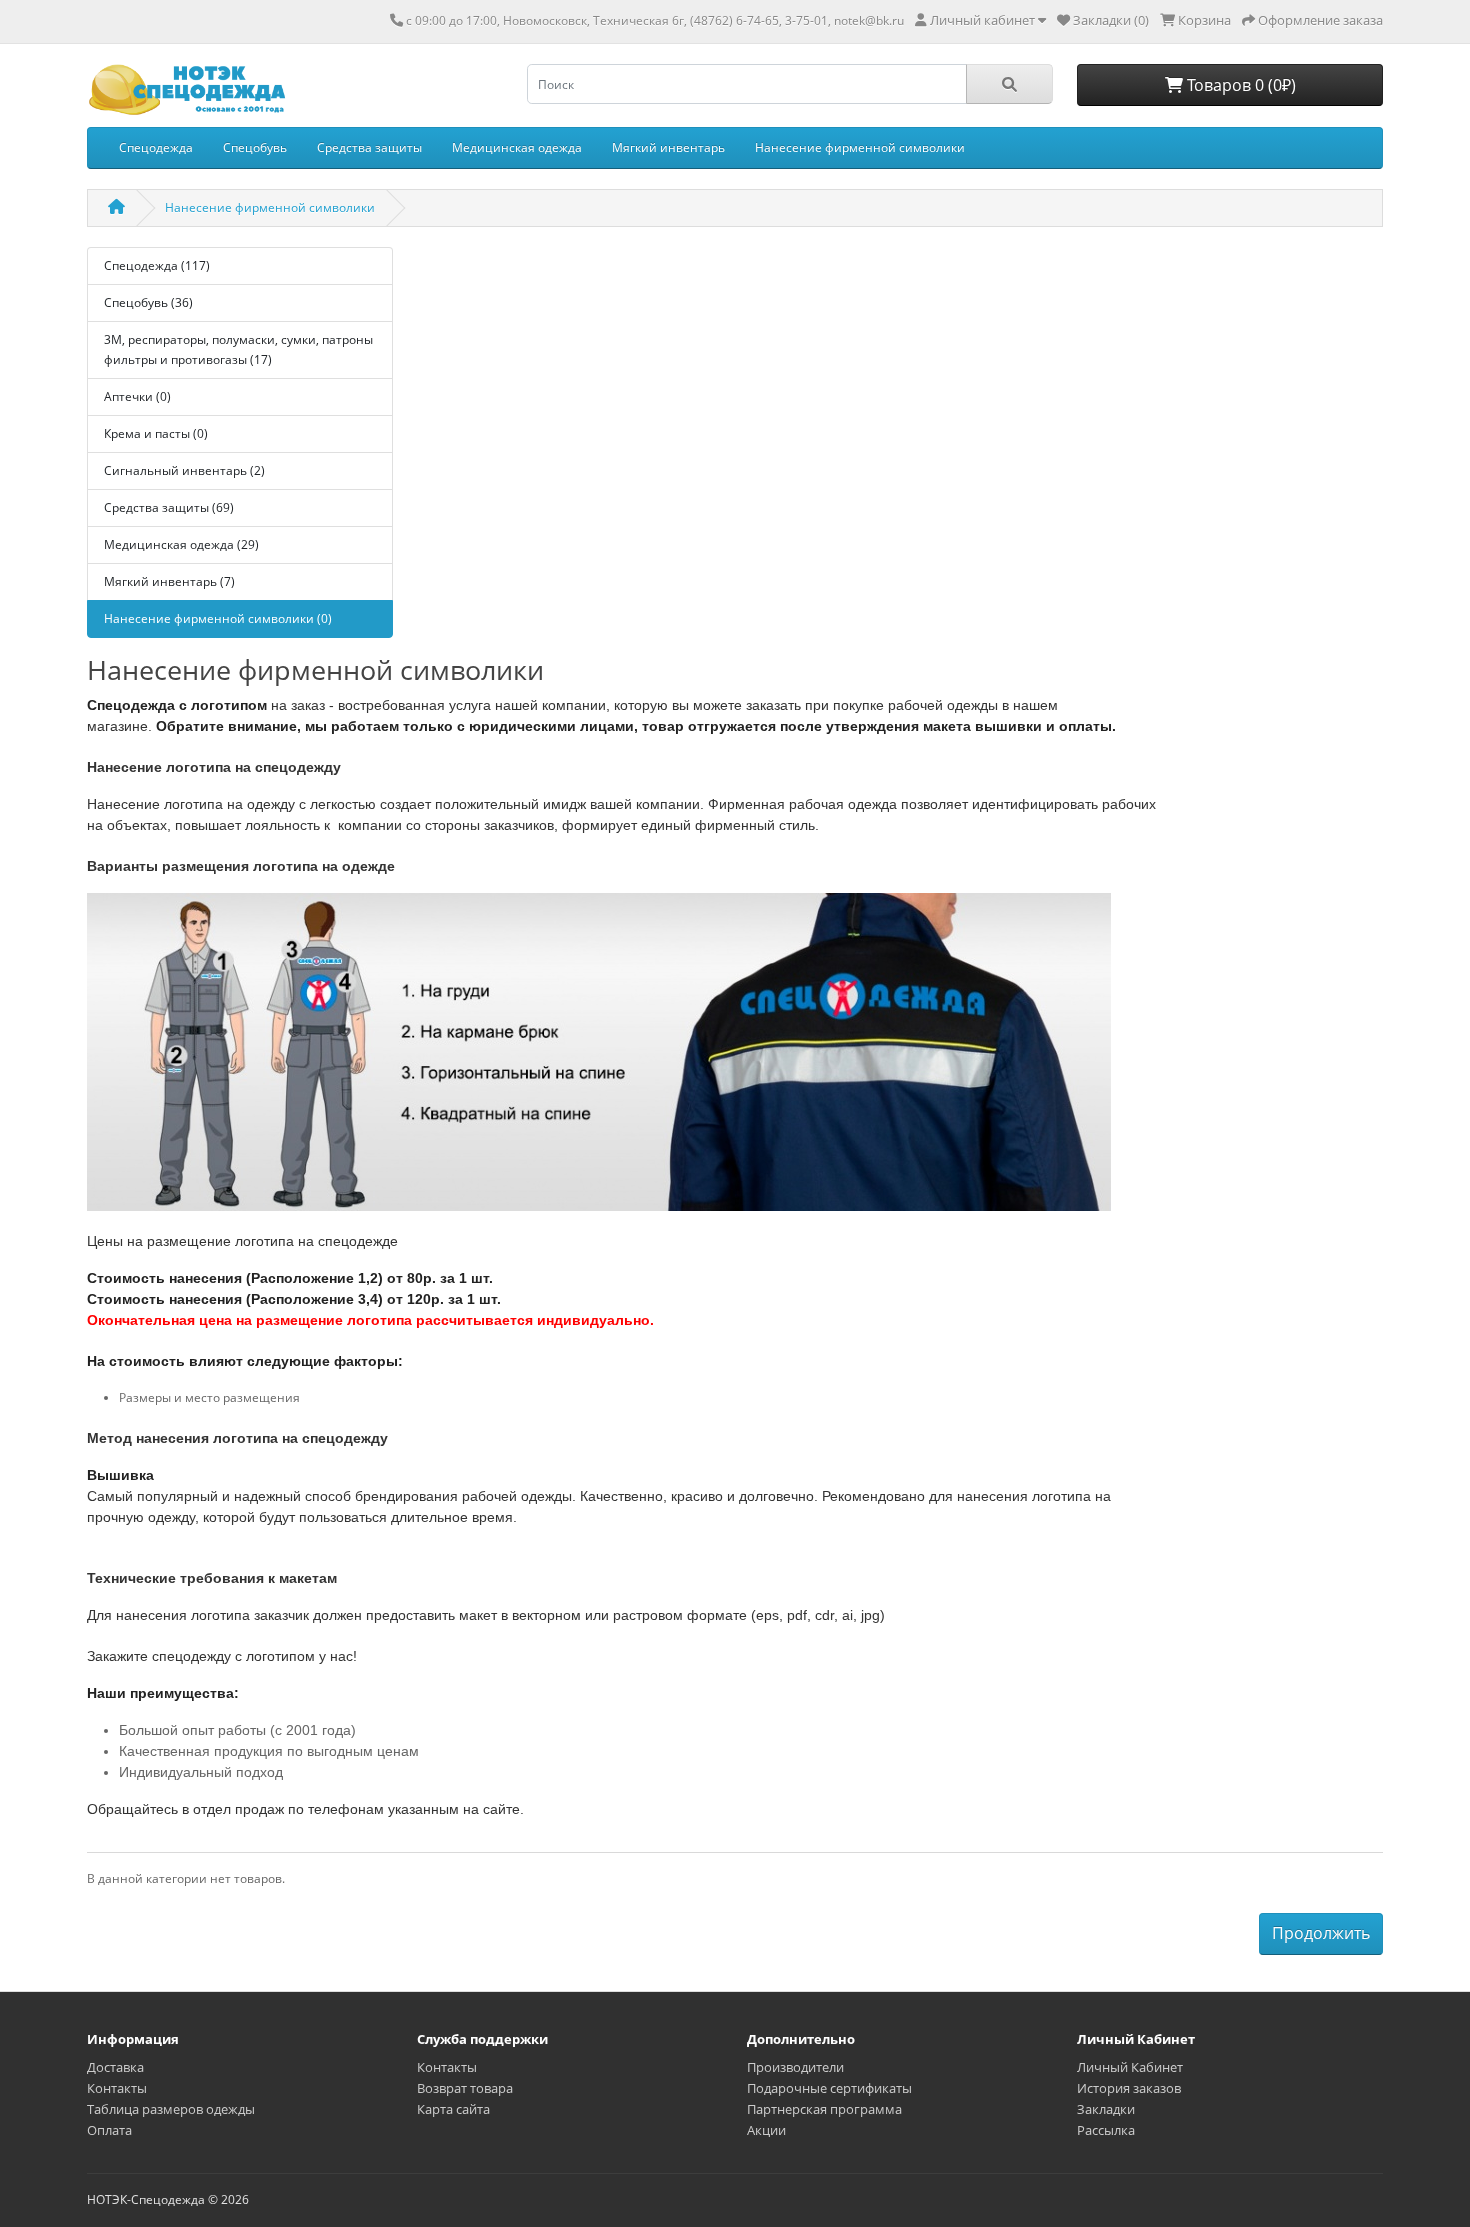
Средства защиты (369, 147)
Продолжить (1321, 1933)
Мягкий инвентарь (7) (169, 581)
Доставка (115, 2067)
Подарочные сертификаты (829, 2088)
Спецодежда (156, 147)
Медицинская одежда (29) (181, 544)
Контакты (117, 2088)
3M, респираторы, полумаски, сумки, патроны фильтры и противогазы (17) (238, 349)
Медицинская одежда (517, 147)
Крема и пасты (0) (156, 433)
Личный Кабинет (1130, 2067)
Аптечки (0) (137, 396)
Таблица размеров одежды (171, 2109)
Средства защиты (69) (169, 507)
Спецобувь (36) (148, 302)
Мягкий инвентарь (668, 147)
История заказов (1129, 2088)
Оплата (109, 2130)
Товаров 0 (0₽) (1239, 85)
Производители (795, 2067)
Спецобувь (255, 147)
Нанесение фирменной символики (860, 147)
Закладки (1106, 2109)
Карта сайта (453, 2109)
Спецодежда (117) (157, 265)
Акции (766, 2130)
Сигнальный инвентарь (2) (184, 470)
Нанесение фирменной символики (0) (218, 618)
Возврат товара (465, 2088)
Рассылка (1106, 2130)
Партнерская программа (824, 2109)
